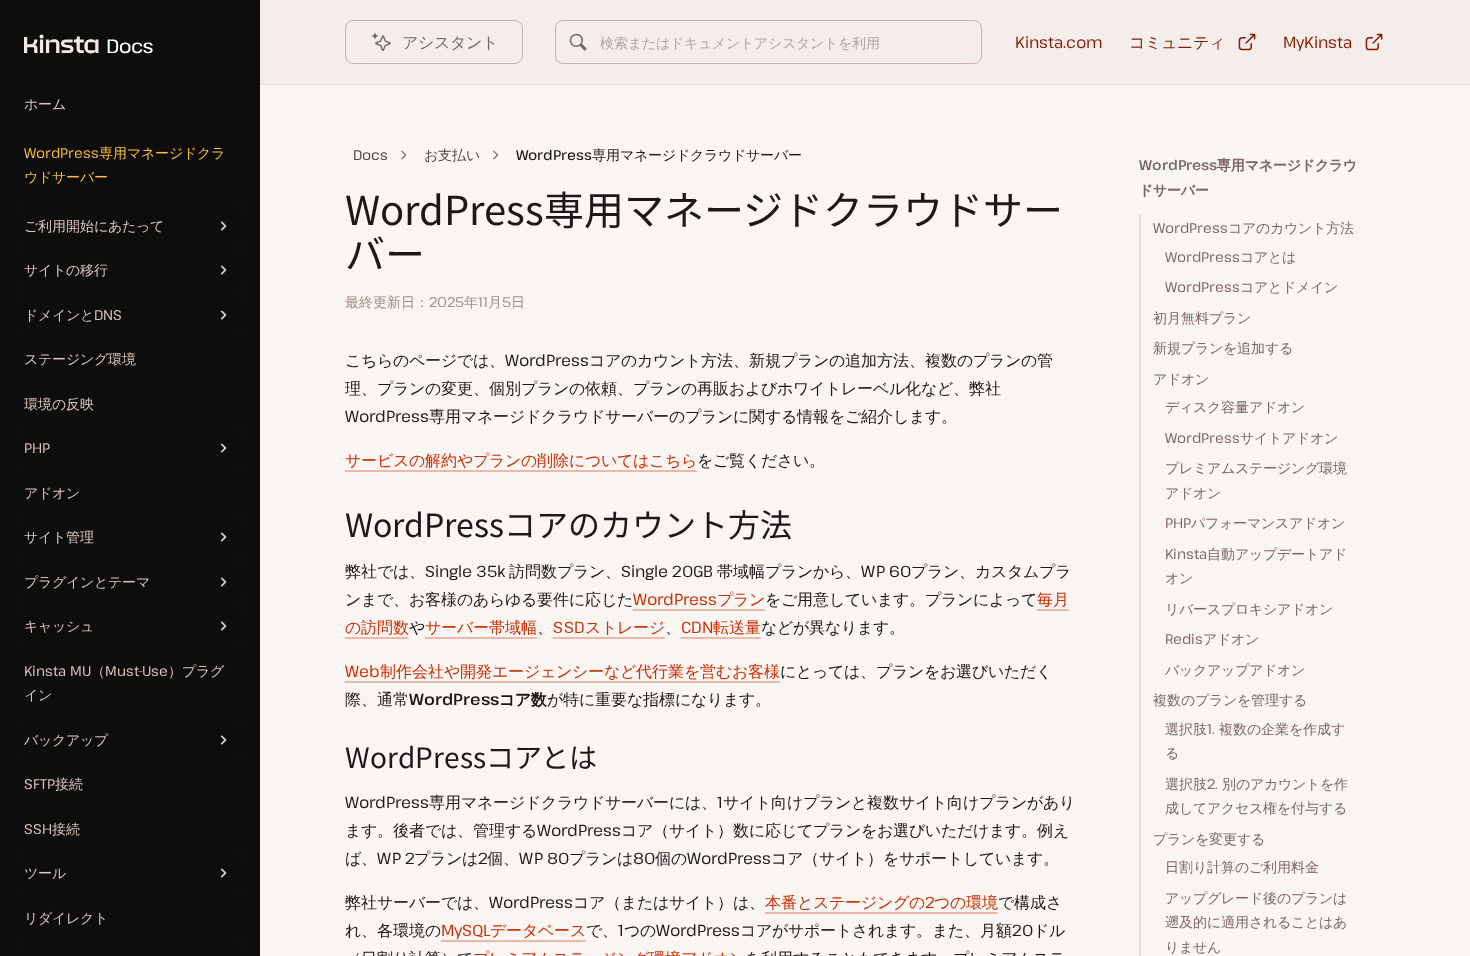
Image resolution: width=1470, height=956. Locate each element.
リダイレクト (66, 917)
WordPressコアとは (1230, 256)
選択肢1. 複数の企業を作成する (1255, 741)
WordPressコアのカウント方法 (1253, 227)
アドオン (52, 492)
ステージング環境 (80, 358)
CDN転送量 (721, 627)
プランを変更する (1209, 838)
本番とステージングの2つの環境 (881, 902)
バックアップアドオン (1235, 669)
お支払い (452, 154)
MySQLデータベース (513, 930)
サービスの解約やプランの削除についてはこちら (521, 460)
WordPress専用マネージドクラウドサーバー (124, 165)
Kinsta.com (1059, 42)
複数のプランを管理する (1230, 699)
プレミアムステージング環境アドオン (1256, 480)
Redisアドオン (1212, 638)
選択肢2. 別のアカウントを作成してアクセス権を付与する (1256, 796)
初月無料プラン (1202, 317)
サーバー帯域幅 (481, 627)
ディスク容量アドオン (1235, 406)
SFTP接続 (53, 783)
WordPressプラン (699, 599)
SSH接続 (52, 828)
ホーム (45, 103)
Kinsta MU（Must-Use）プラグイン (124, 683)
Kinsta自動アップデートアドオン (1256, 566)
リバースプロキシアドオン (1249, 608)
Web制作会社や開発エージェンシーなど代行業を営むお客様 (562, 671)
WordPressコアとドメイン (1251, 286)
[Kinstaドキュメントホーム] (76, 34)
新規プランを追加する (1223, 347)
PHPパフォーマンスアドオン (1255, 522)
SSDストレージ (609, 627)
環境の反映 (59, 403)
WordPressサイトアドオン (1251, 437)
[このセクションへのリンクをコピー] (329, 524)
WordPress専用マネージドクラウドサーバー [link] (659, 154)
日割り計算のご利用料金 (1242, 866)
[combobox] (769, 42)
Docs (370, 154)
